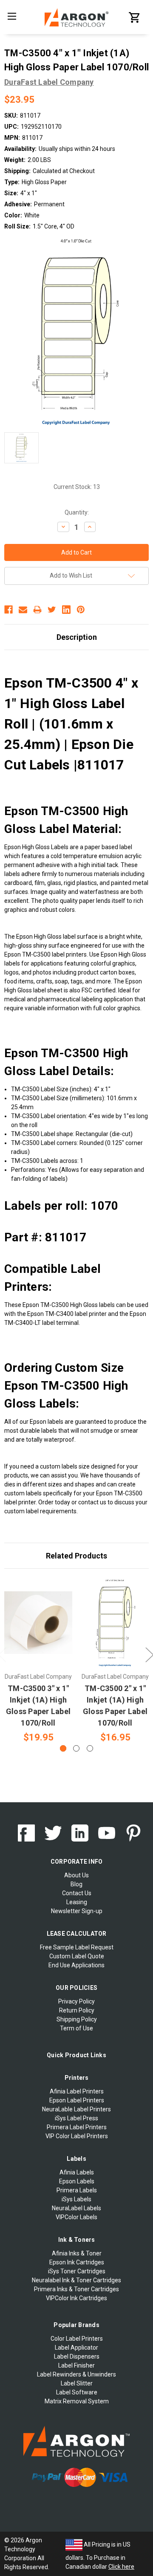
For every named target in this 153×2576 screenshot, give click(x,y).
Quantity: (77, 512)
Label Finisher (76, 2365)
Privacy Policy (76, 2001)
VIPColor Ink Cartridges (76, 2298)
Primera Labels (77, 2190)
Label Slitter (77, 2383)
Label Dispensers (77, 2356)
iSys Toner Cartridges (77, 2271)
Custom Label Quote (77, 1956)
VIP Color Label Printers (77, 2136)
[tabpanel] (38, 1661)
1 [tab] (63, 1748)
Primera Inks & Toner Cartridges (76, 2289)
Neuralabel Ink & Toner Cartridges (76, 2280)
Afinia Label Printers (77, 2091)
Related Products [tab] (76, 1556)
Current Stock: (77, 487)
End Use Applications (76, 1965)
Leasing (77, 1902)
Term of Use (76, 2028)
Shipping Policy (77, 2019)
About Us (76, 1875)
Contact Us (77, 1893)
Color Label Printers (77, 2339)
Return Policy (77, 2010)
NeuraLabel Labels (76, 2208)
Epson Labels (77, 2181)
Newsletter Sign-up (77, 1911)
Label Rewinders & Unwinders (76, 2374)
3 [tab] (90, 1748)
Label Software (77, 2392)
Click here (121, 2567)
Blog (76, 1884)
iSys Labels (76, 2199)
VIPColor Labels (76, 2217)
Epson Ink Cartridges (77, 2262)
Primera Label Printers (77, 2127)
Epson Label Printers (77, 2100)
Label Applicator (76, 2348)
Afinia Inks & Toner (77, 2253)
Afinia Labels (77, 2172)
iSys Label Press (76, 2118)
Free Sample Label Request (77, 1947)
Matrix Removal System (77, 2401)
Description (77, 637)
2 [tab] (76, 1748)
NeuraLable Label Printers (76, 2109)
